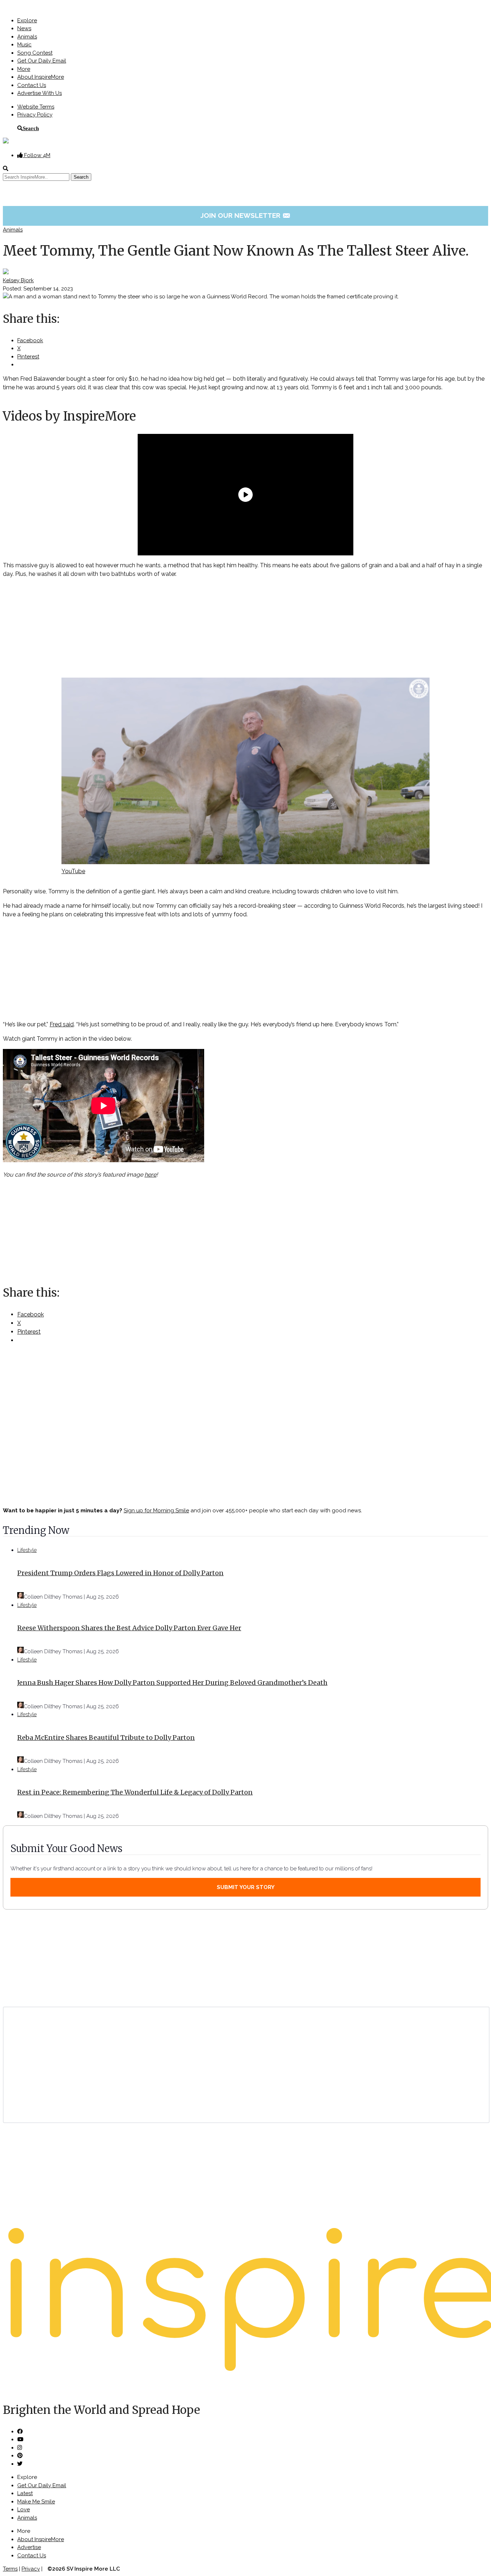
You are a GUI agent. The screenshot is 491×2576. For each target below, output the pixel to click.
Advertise (29, 2547)
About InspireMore (41, 77)
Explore (27, 20)
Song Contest (35, 53)
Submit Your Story (246, 1887)
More (24, 69)
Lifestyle (27, 1550)
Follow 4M (36, 155)
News (24, 28)
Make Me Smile (36, 2502)
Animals (27, 37)
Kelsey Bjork (18, 280)
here (150, 1175)
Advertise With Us (40, 93)
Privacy (31, 2569)
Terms (10, 2569)
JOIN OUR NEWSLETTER (246, 215)
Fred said (62, 1024)
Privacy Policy (35, 115)
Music (24, 45)
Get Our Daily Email (42, 61)
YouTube (73, 871)
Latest (25, 2493)
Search (31, 128)
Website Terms (36, 107)
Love (24, 2509)
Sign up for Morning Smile (156, 1511)
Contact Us (32, 85)
